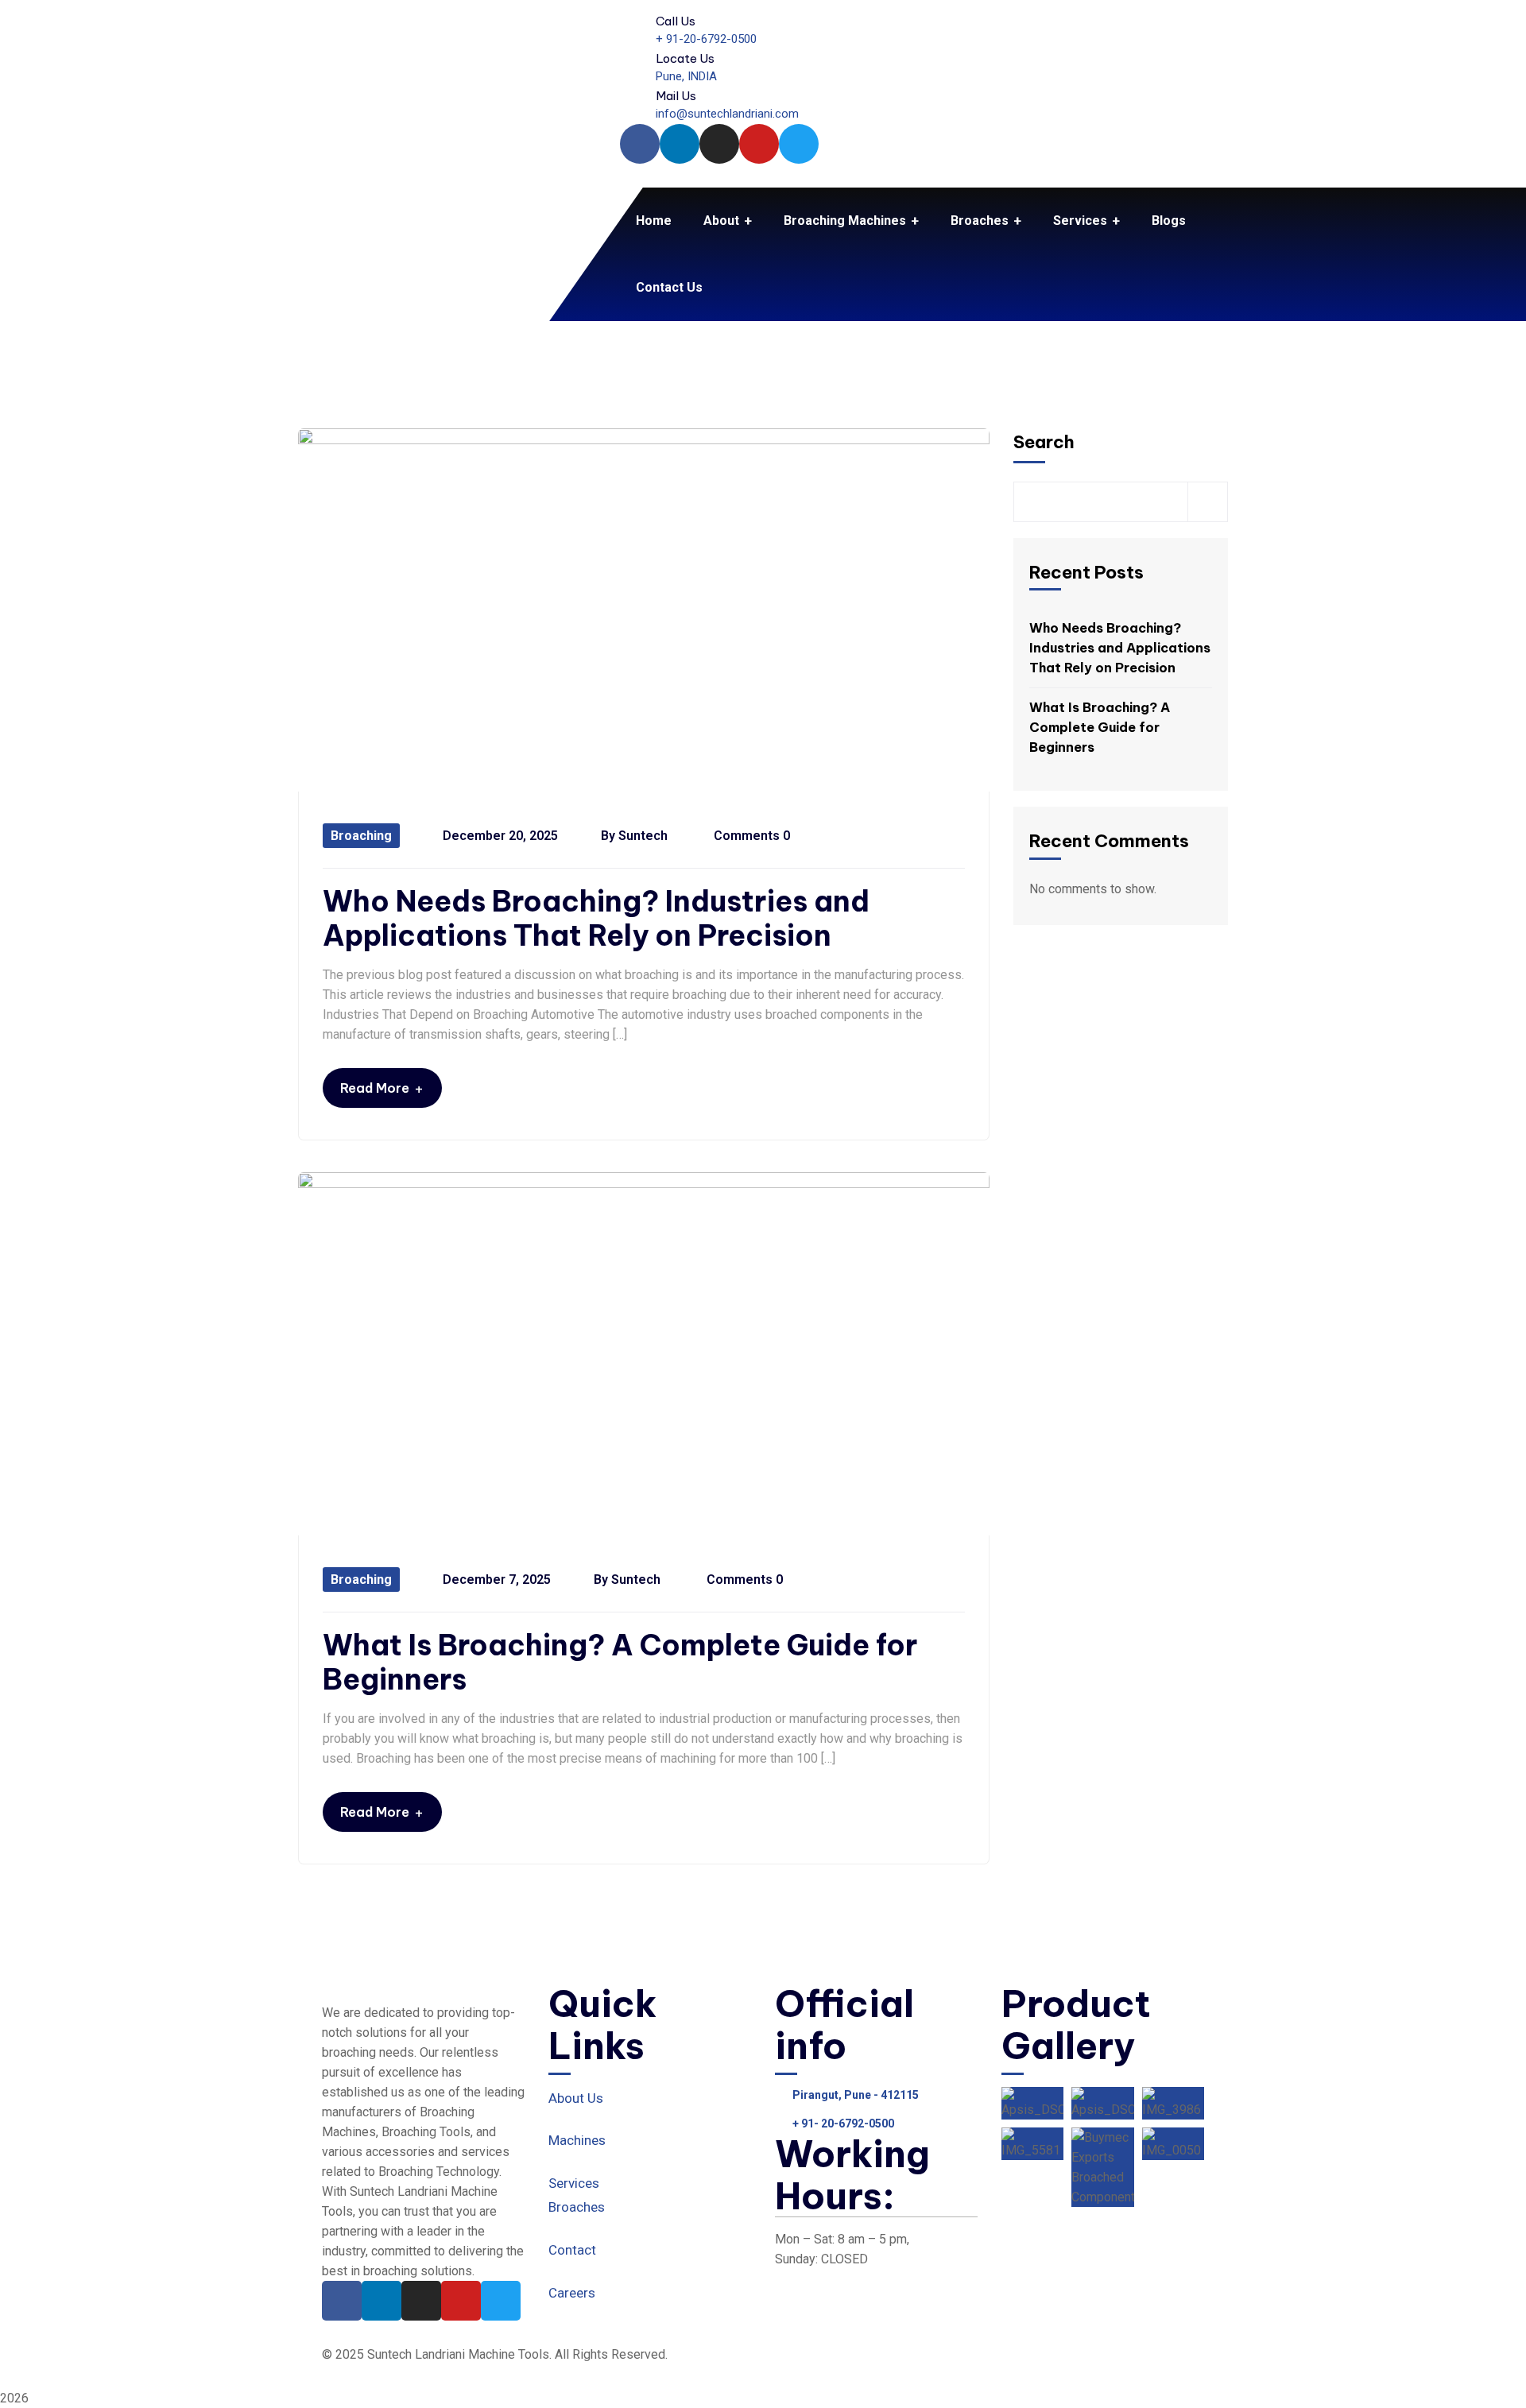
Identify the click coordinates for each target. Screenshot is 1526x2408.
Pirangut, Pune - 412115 (856, 2095)
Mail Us (676, 96)
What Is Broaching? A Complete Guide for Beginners (620, 1663)
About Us (576, 2098)
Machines (577, 2140)
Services (574, 2183)
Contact (572, 2250)
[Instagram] (719, 144)
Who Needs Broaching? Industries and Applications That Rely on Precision (596, 919)
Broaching (361, 836)
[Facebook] (640, 144)
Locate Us (685, 58)
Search (1044, 442)
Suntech (643, 836)
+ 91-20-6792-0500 (706, 39)
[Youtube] (759, 144)
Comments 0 (750, 836)
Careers (572, 2293)
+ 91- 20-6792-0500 (843, 2123)
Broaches (577, 2207)
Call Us (676, 21)
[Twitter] (799, 144)
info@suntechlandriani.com (727, 114)
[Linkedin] (680, 144)
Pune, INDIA (686, 76)
